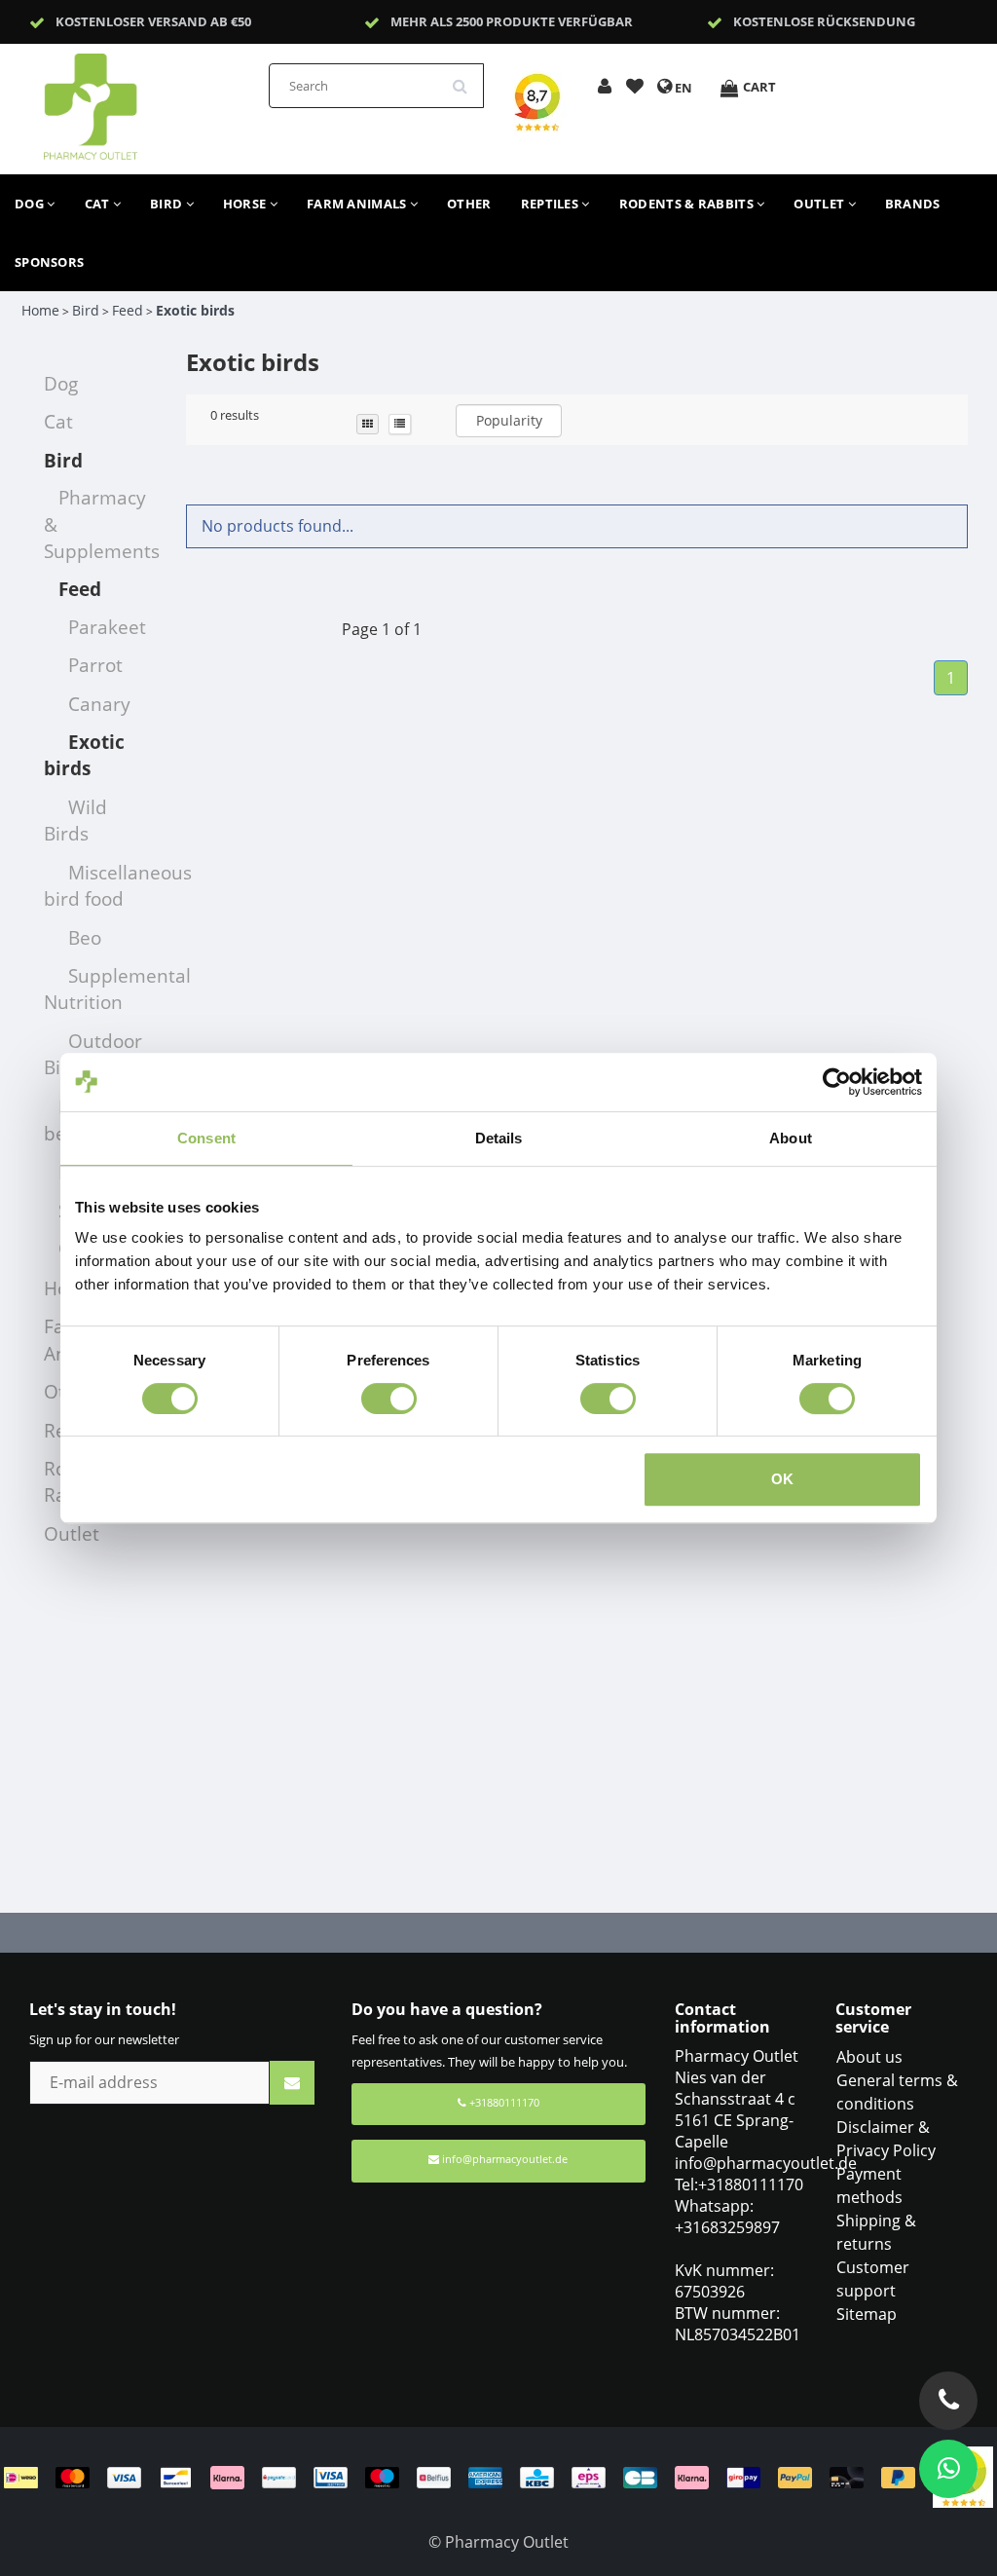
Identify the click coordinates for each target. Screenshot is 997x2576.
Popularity (509, 420)
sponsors (49, 262)
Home (40, 310)
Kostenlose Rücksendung (824, 21)
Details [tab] (499, 1138)
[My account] (605, 88)
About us (869, 2057)
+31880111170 (503, 2102)
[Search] (466, 79)
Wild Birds (75, 820)
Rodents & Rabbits (688, 204)
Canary (99, 704)
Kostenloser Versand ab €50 (153, 21)
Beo (85, 937)
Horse (246, 204)
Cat (99, 204)
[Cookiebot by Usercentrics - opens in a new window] (837, 1082)
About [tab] (791, 1138)
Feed (128, 310)
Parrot (95, 665)
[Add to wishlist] (635, 88)
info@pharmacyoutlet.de (505, 2159)
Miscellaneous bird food (118, 885)
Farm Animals (358, 204)
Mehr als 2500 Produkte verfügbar (512, 21)
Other (469, 204)
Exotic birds (195, 310)
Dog (31, 204)
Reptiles (552, 204)
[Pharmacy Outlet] (141, 100)
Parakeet (107, 627)
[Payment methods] (468, 2476)
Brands (913, 204)
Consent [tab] (206, 1138)
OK (782, 1479)
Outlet (820, 204)
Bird (168, 204)
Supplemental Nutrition (117, 989)
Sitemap (867, 2314)
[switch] (389, 1399)
